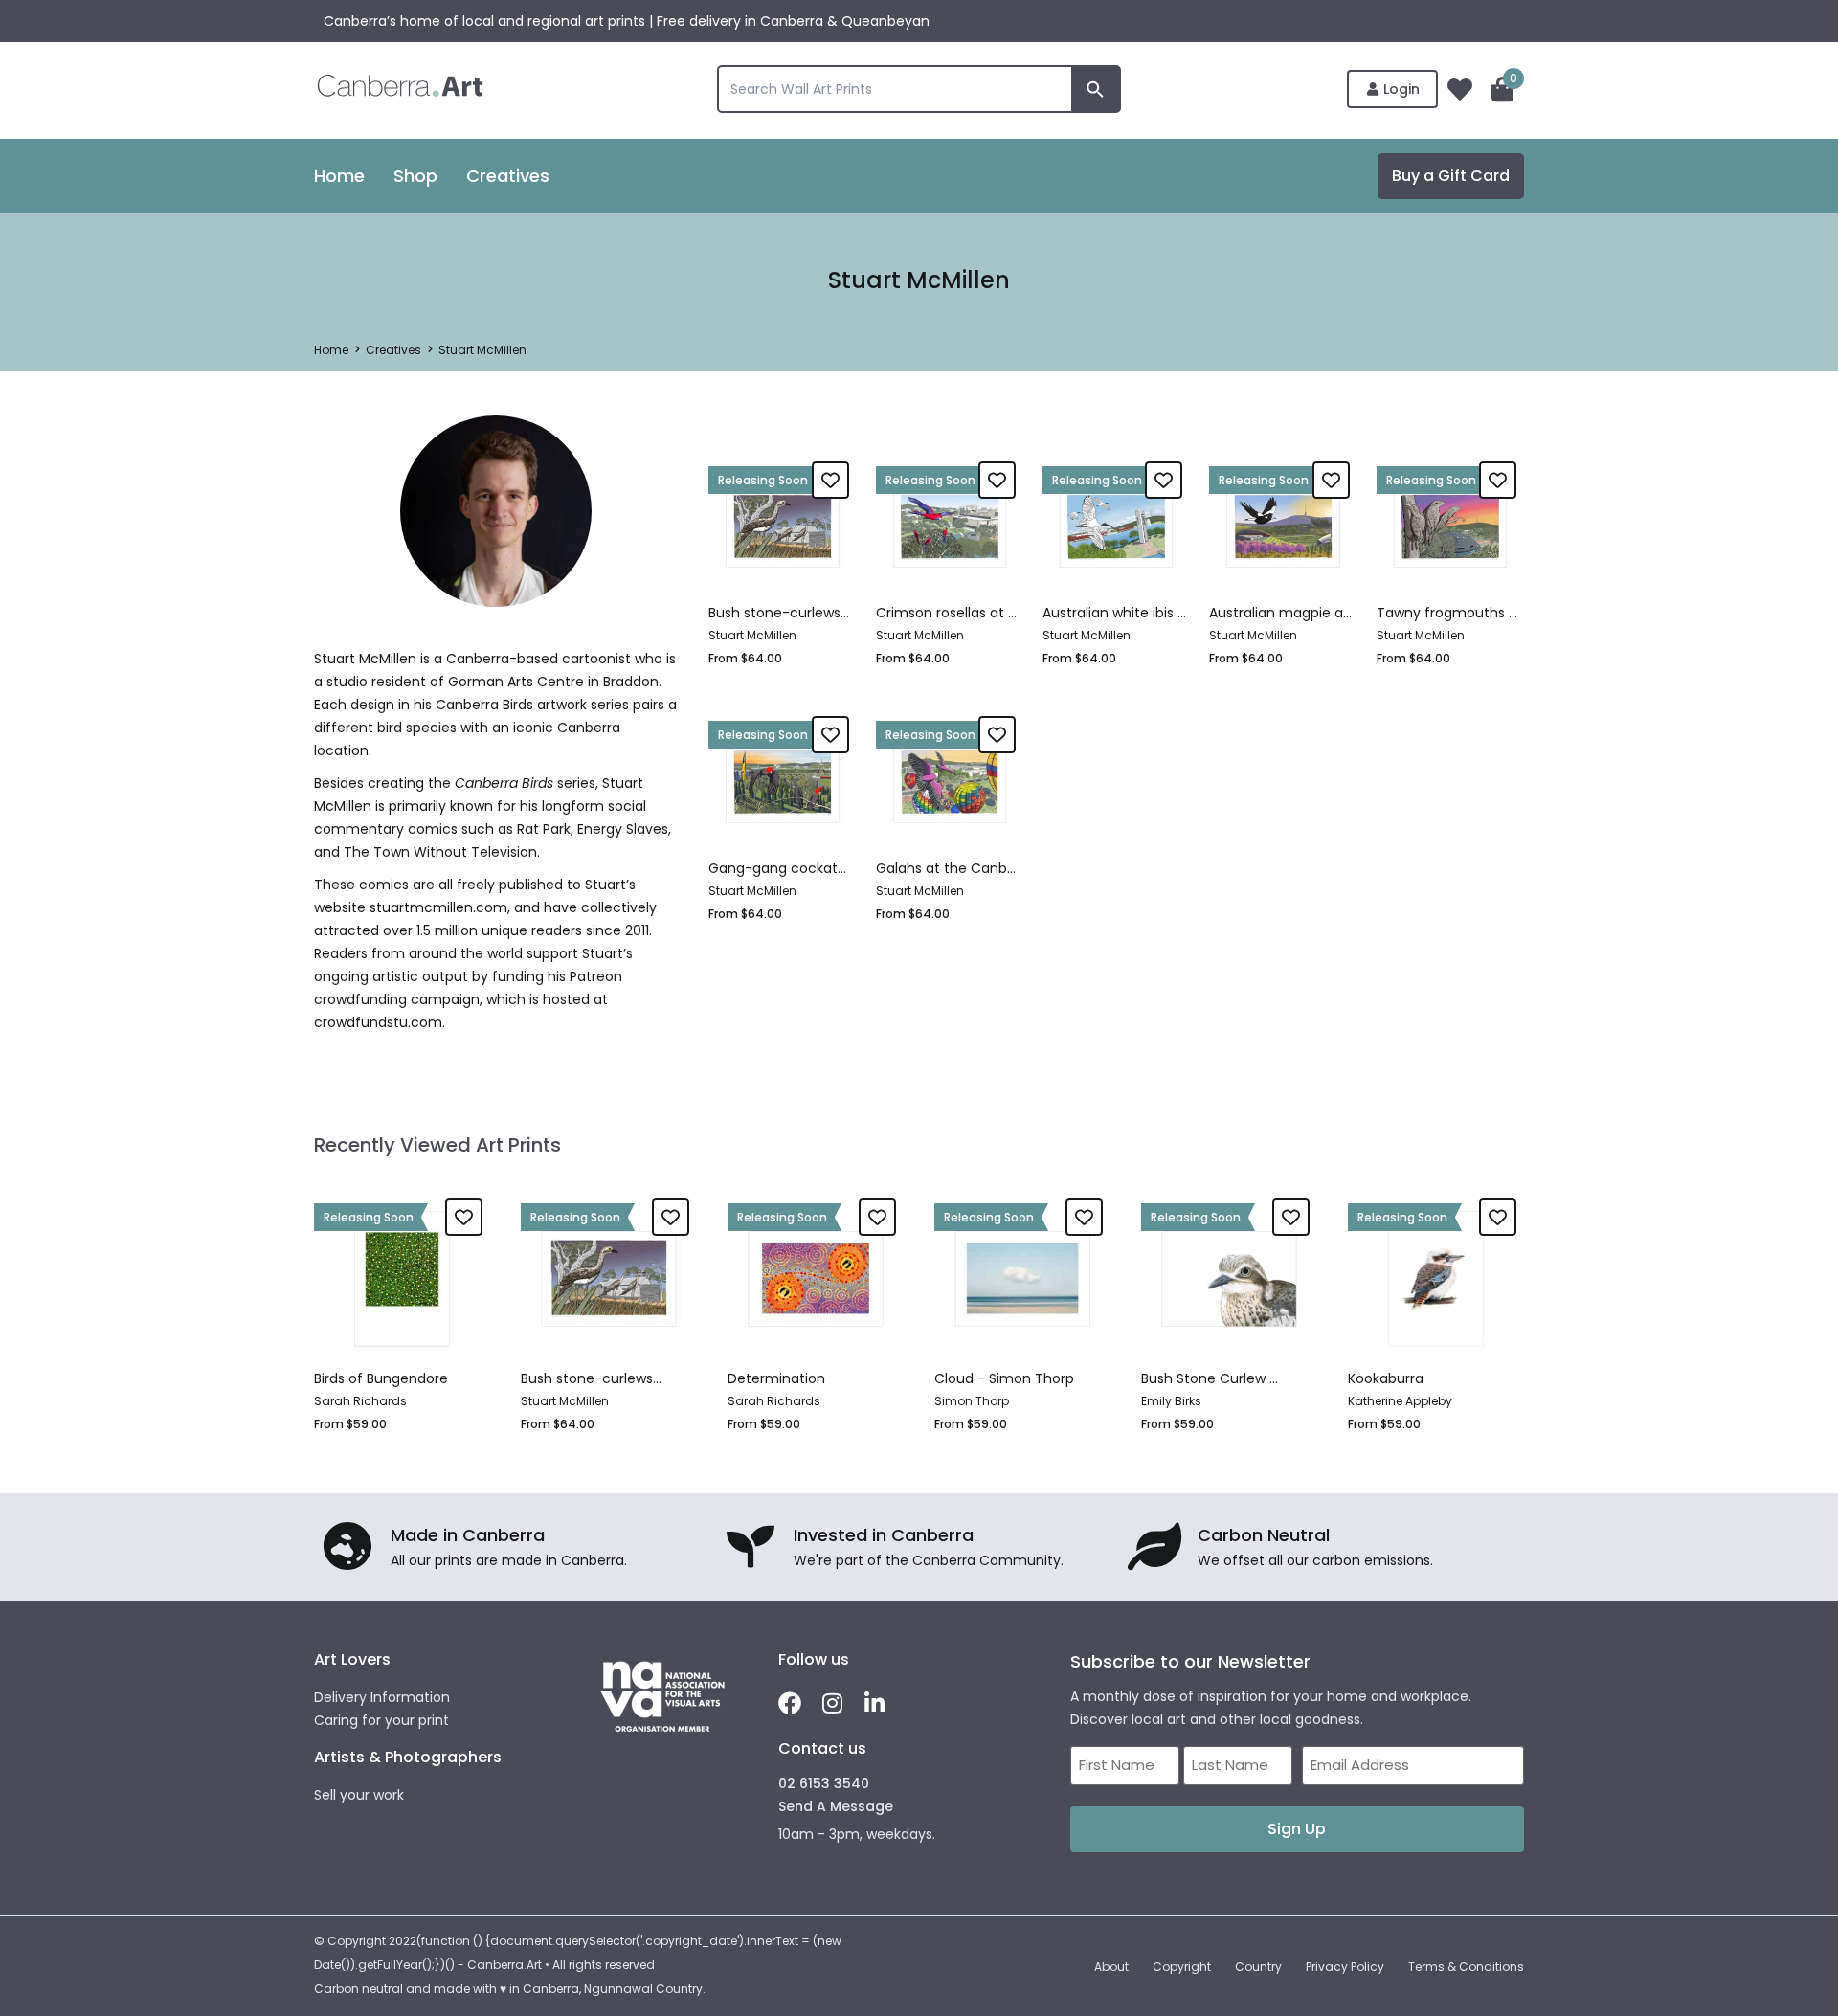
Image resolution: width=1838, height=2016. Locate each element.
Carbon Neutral (1264, 1535)
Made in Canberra (468, 1535)
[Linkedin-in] (874, 1703)
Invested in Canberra (884, 1535)
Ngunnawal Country (643, 1989)
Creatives (393, 350)
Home (331, 350)
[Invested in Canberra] (751, 1546)
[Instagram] (832, 1703)
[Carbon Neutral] (1154, 1546)
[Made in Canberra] (347, 1546)
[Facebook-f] (790, 1703)
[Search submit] (1095, 89)
